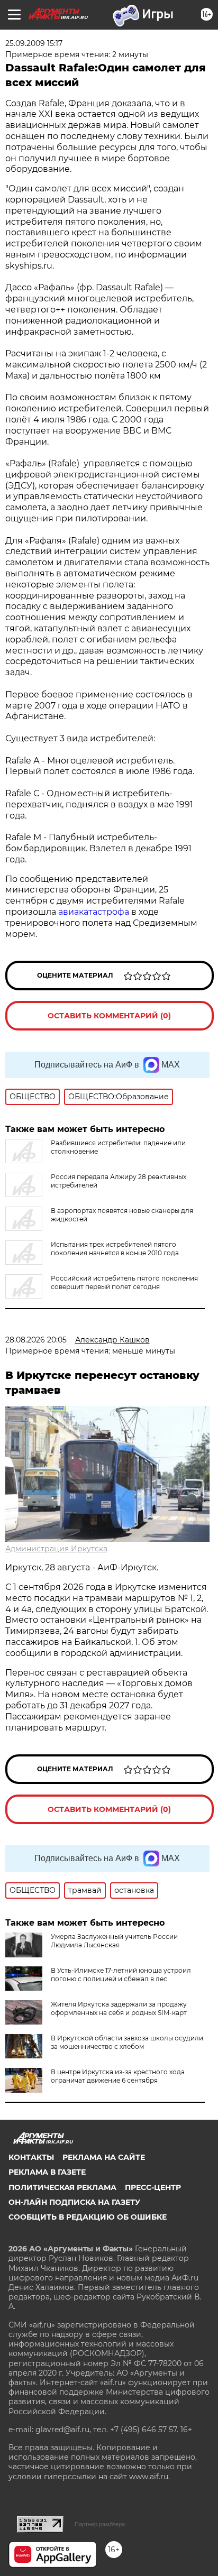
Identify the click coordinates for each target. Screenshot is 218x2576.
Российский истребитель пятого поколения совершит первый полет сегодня (124, 1282)
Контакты (31, 2157)
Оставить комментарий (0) (109, 1016)
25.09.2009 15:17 (34, 43)
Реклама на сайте (104, 2157)
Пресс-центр (153, 2187)
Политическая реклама (62, 2187)
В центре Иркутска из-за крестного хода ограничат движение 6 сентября (118, 2076)
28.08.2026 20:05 (36, 1340)
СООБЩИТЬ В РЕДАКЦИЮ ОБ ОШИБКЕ (88, 2217)
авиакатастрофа (95, 912)
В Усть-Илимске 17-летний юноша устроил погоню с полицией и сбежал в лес (121, 1975)
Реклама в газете (47, 2172)
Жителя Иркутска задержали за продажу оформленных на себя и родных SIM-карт (119, 2008)
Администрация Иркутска (56, 1549)
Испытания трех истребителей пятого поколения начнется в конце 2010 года (115, 1249)
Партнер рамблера (100, 2524)
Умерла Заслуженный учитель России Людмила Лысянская (114, 1941)
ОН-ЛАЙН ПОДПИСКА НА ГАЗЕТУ (74, 2202)
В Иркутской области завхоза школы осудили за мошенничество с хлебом (127, 2042)
